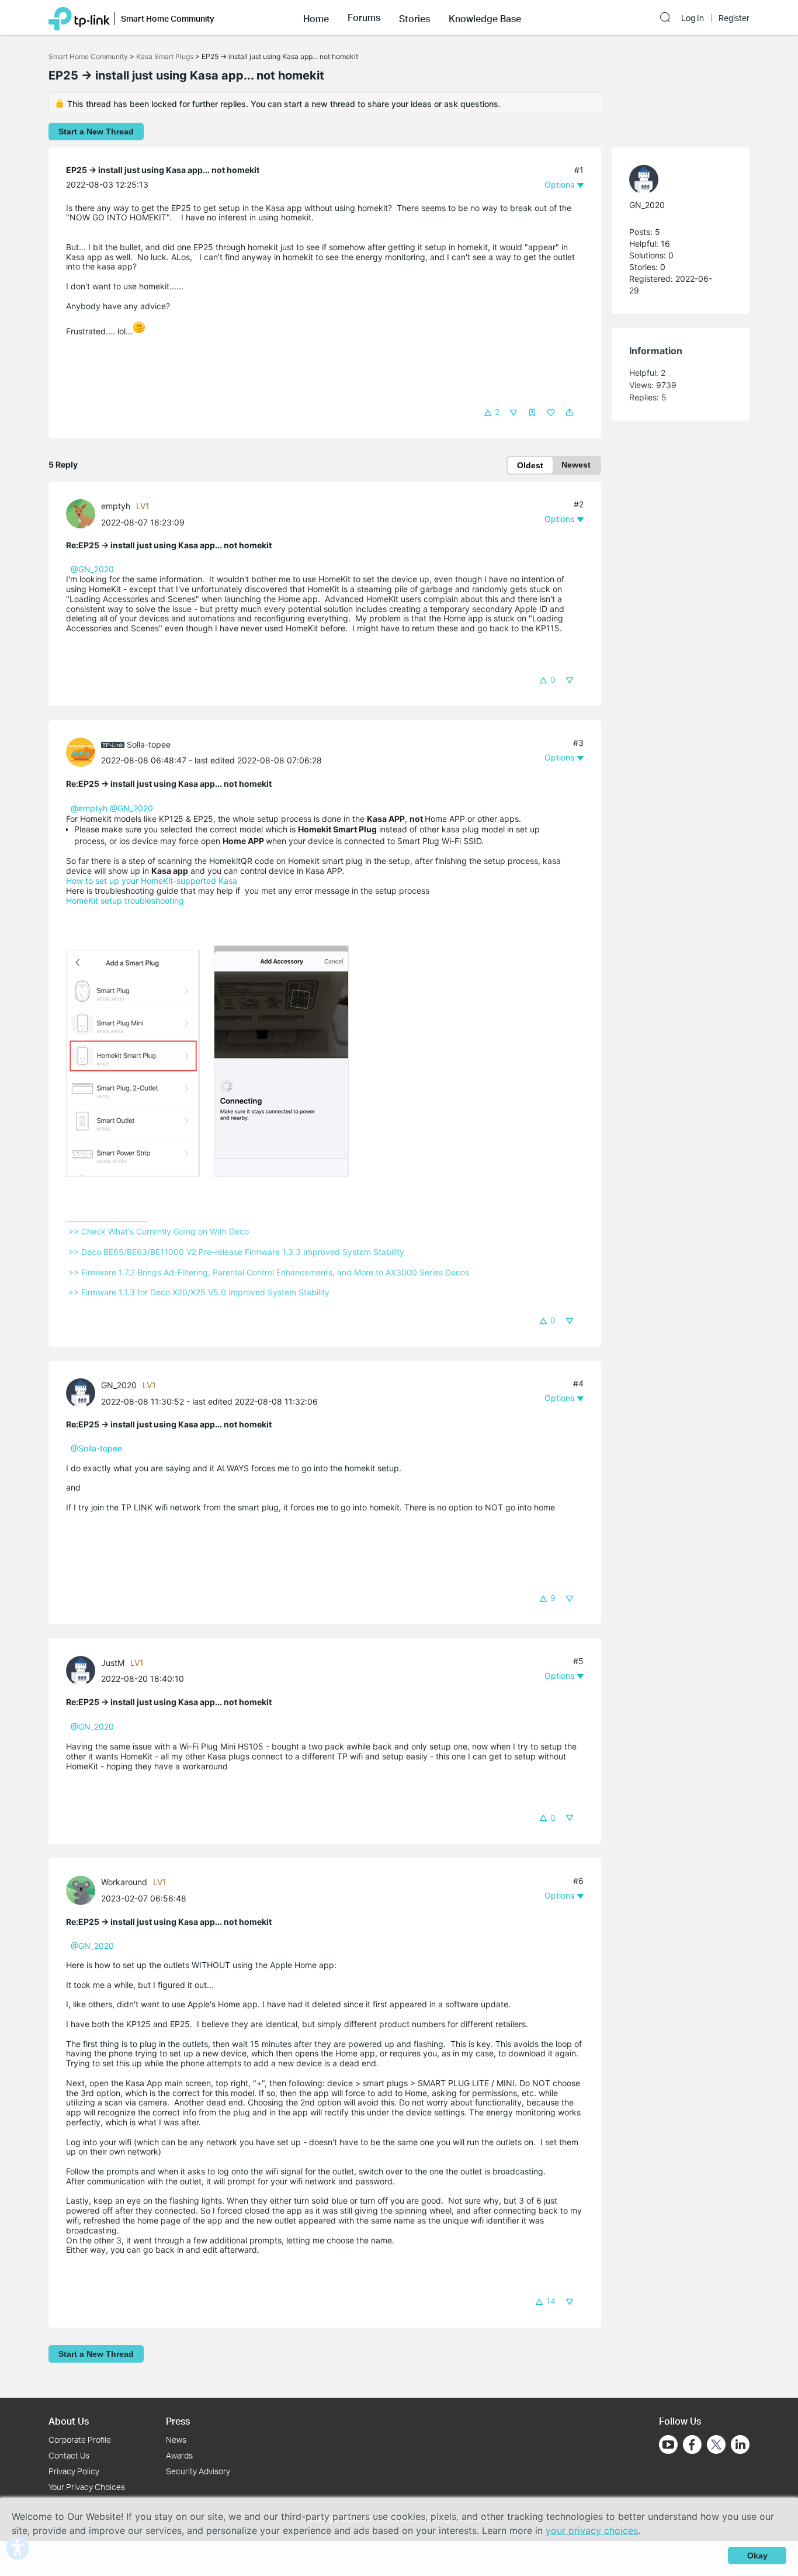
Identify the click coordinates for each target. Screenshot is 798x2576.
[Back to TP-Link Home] (79, 18)
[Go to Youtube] (668, 2444)
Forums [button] (364, 18)
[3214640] (84, 513)
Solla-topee (149, 744)
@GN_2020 (92, 569)
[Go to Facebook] (692, 2444)
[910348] (84, 751)
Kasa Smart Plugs (165, 56)
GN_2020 (119, 1385)
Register (734, 18)
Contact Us (69, 2455)
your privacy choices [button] (592, 2530)
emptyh (116, 506)
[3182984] (84, 1392)
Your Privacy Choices (87, 2487)
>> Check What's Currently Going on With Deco (159, 1231)
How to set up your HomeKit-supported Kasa (152, 881)
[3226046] (84, 1670)
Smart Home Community (88, 56)
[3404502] (84, 1889)
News (176, 2440)
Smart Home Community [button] (168, 18)
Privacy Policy (74, 2471)
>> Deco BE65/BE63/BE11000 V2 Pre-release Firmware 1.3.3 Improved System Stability (236, 1252)
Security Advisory (198, 2471)
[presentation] (81, 514)
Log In (693, 18)
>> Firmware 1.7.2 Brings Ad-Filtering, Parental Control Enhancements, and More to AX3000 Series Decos (269, 1272)
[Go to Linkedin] (740, 2444)
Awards (179, 2455)
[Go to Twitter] (716, 2446)
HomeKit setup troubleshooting (125, 900)
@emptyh (89, 808)
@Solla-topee (96, 1448)
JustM (113, 1663)
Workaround (124, 1882)
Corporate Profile (80, 2440)
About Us (69, 2421)
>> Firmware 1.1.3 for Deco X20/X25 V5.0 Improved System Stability (199, 1292)
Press (178, 2421)
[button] (316, 18)
